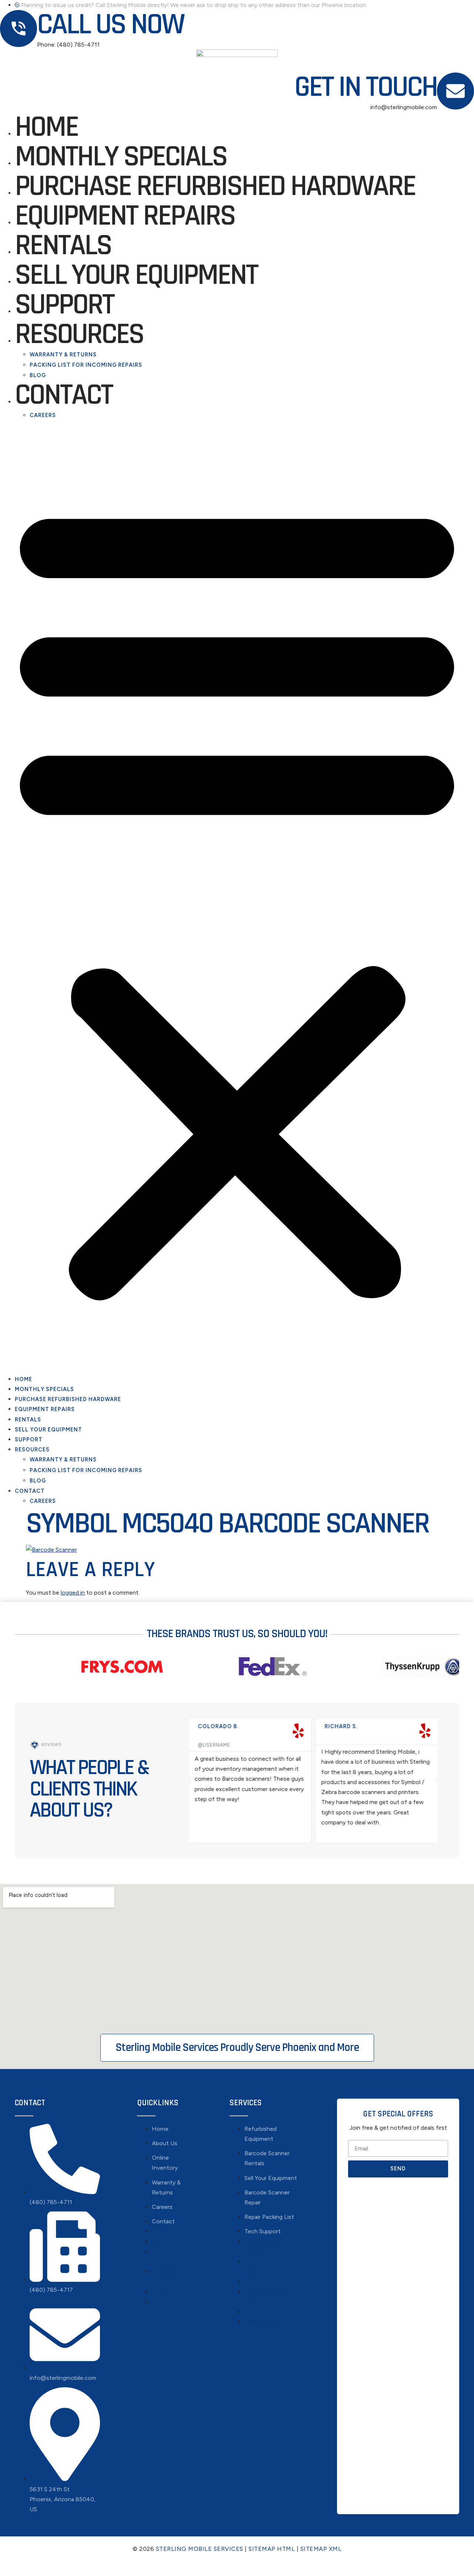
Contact (64, 395)
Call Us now (110, 25)
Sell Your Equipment (136, 275)
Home (46, 127)
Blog (38, 375)
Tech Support (263, 2231)
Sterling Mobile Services (200, 2549)
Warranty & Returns (63, 355)
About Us (165, 2143)
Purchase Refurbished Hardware (215, 187)
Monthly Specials (121, 157)
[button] (237, 897)
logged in (73, 1593)
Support (64, 305)
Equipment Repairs (125, 216)
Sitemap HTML (272, 2549)
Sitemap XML (321, 2549)
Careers (43, 415)
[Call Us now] (19, 28)
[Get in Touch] (455, 91)
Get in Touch (366, 87)
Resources (79, 335)
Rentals (63, 246)
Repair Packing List (269, 2217)
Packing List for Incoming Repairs (86, 365)
